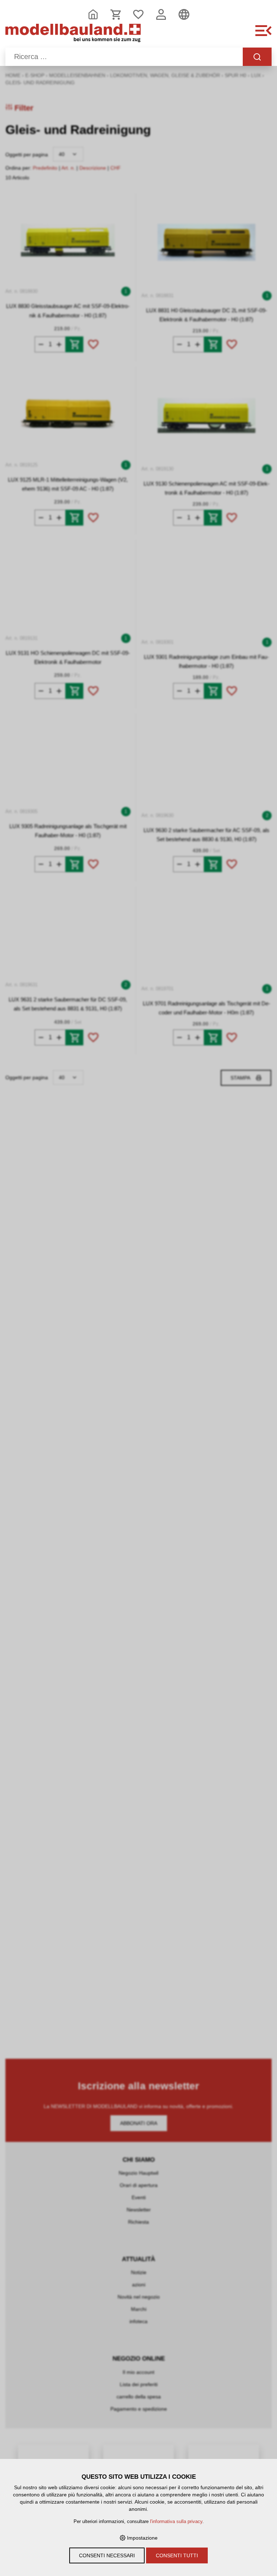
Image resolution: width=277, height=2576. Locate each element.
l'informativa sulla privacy (176, 2522)
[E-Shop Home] (73, 35)
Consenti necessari (107, 2555)
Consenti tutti (177, 2555)
